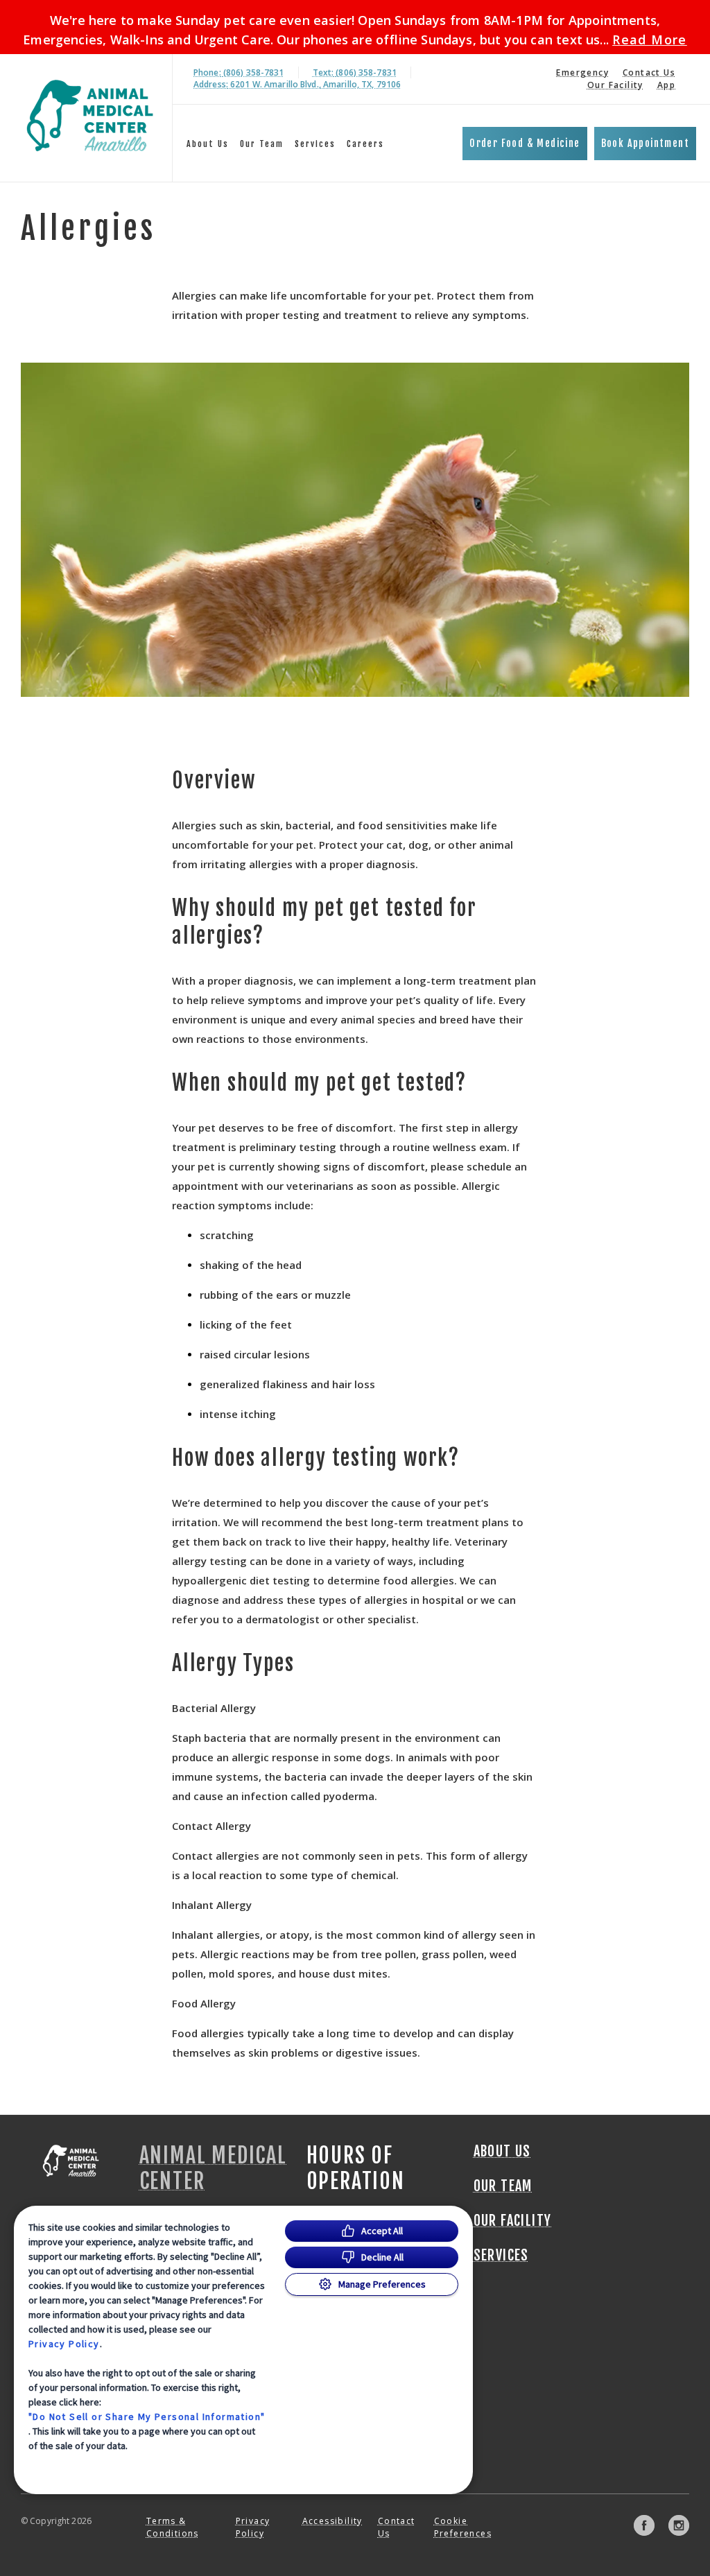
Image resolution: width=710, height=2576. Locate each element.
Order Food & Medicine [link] (525, 143)
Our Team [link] (262, 144)
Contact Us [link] (649, 72)
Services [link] (315, 144)
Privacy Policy (64, 2344)
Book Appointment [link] (645, 143)
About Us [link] (208, 144)
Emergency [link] (582, 72)
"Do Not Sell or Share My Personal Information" (147, 2417)
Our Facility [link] (615, 85)
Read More (650, 40)
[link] (89, 115)
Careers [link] (365, 144)
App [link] (666, 85)
